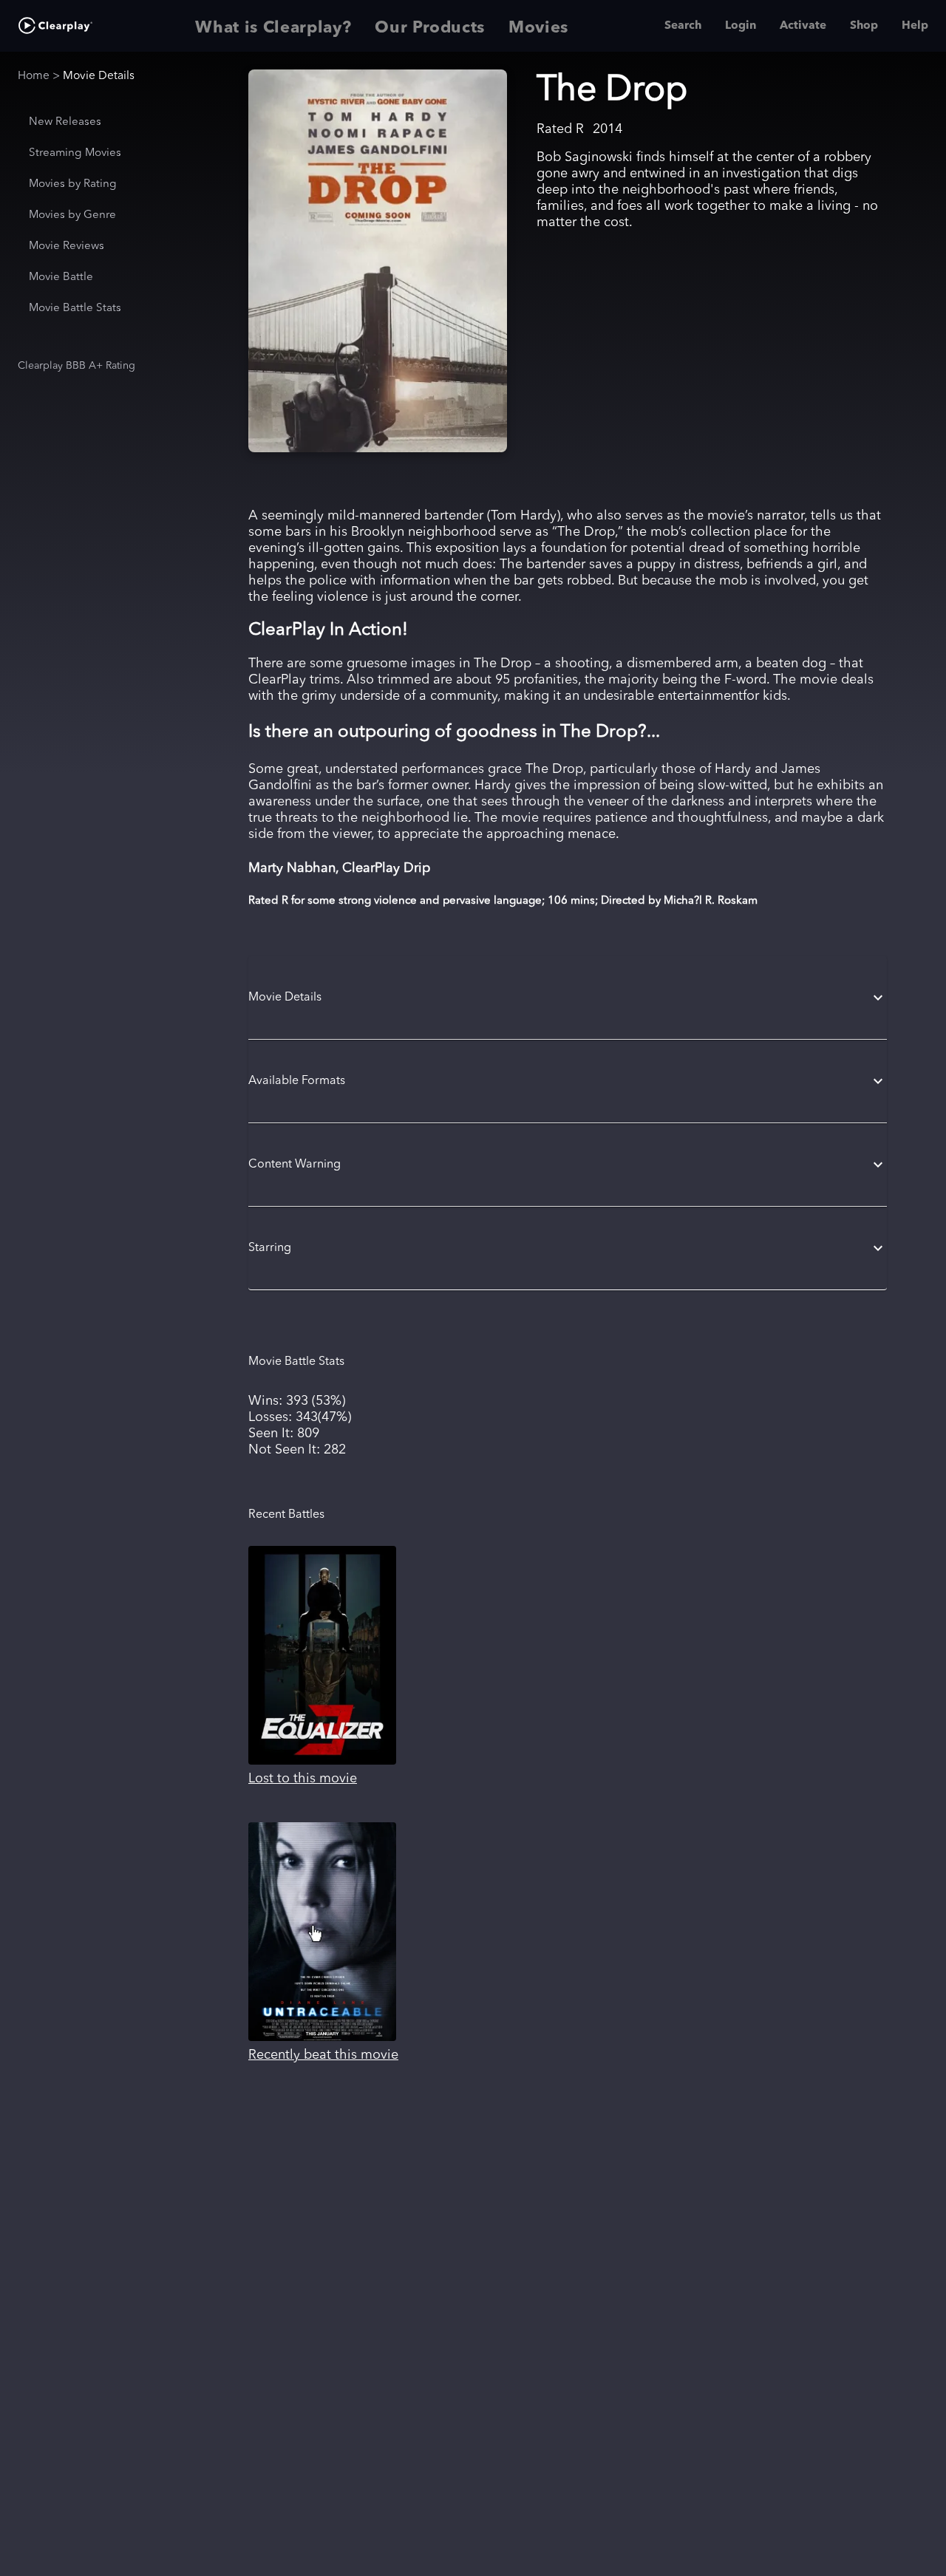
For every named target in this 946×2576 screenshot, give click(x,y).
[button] (568, 998)
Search (683, 26)
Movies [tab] (538, 28)
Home (34, 76)
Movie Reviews (67, 246)
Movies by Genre (72, 215)
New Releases (65, 122)
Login (741, 26)
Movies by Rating (73, 184)
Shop (864, 26)
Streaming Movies (75, 153)
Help (915, 26)
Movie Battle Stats (75, 309)
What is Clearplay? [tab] (273, 28)
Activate (803, 26)
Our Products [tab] (430, 28)
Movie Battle (61, 277)
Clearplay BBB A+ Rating (76, 366)
